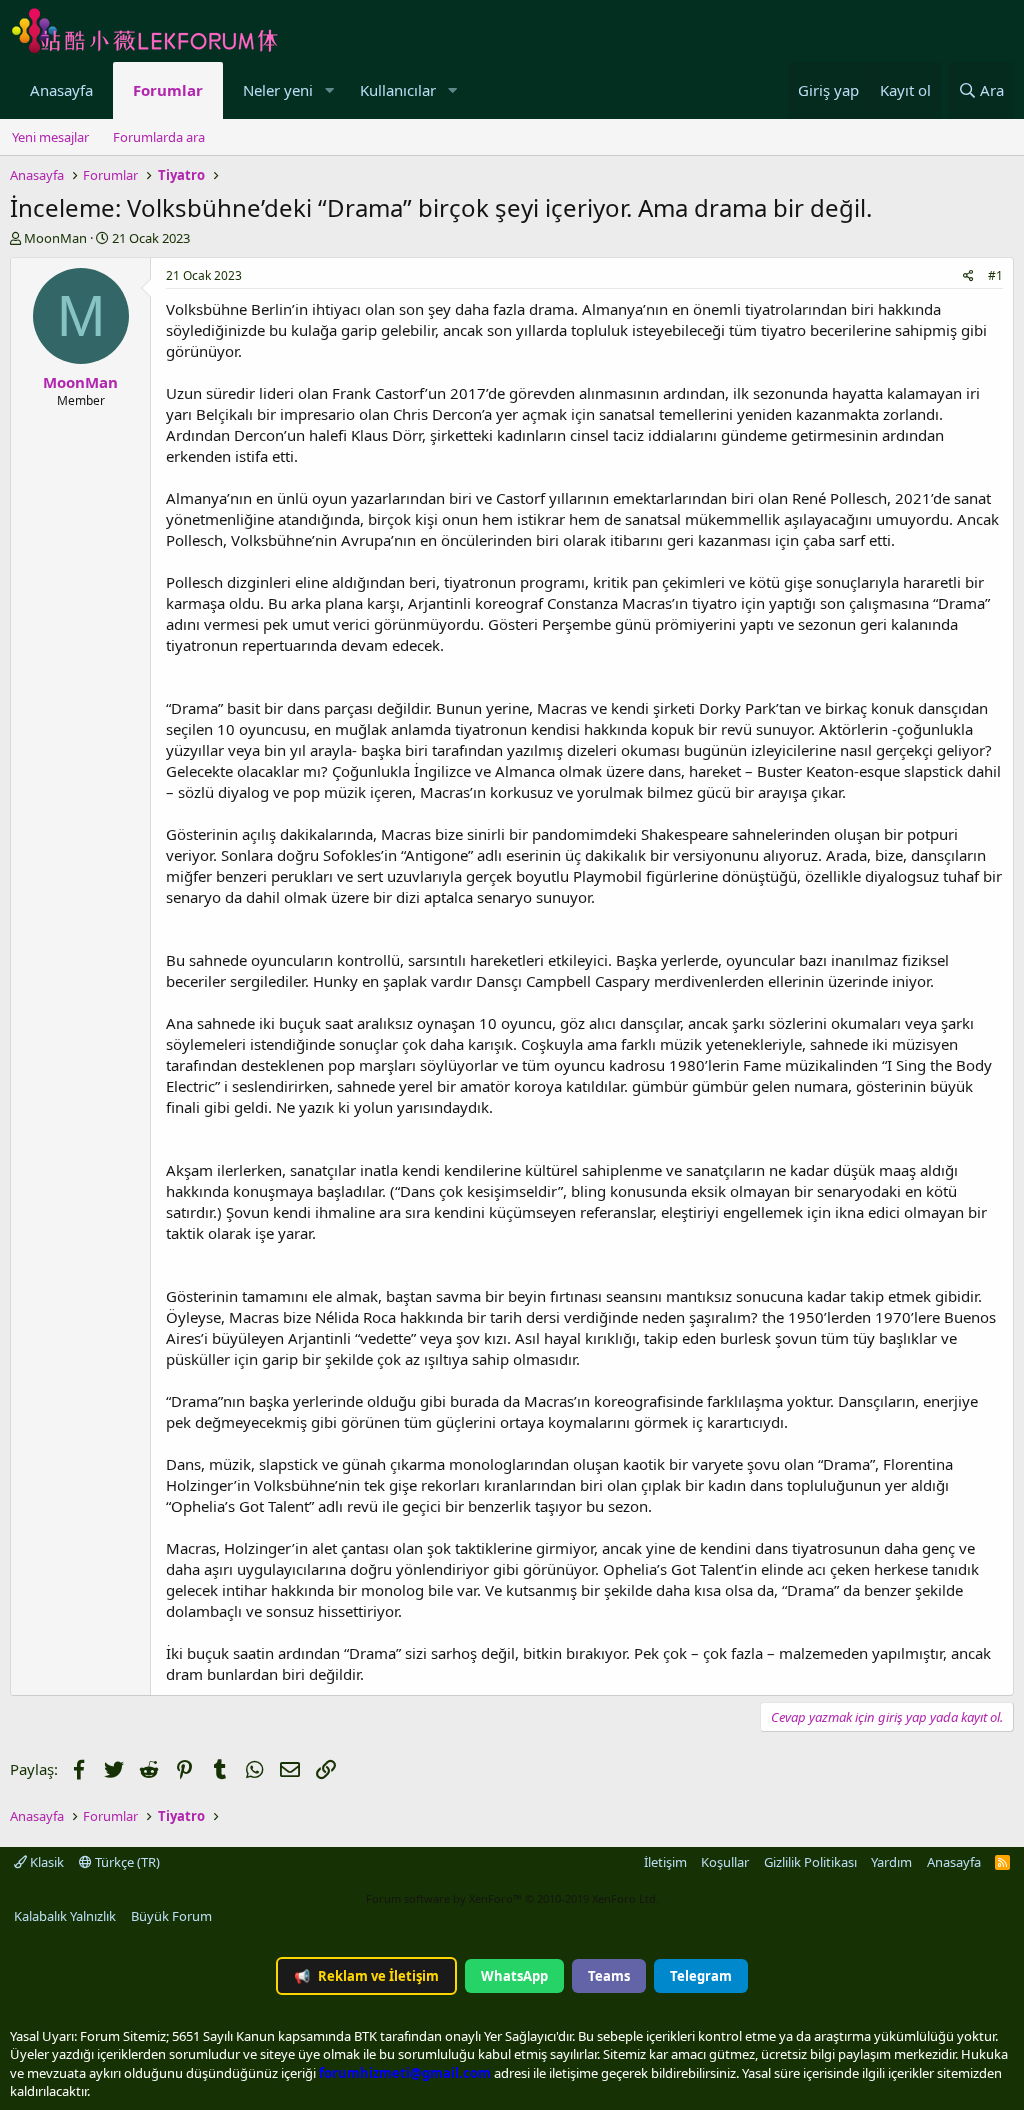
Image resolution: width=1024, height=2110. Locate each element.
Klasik (45, 1862)
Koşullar (725, 1862)
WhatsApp (514, 1976)
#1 (995, 275)
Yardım (891, 1862)
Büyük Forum (171, 1916)
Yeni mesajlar (50, 137)
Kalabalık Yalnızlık (65, 1916)
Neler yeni (278, 90)
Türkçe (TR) (126, 1862)
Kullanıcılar (398, 90)
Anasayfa (61, 90)
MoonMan (55, 238)
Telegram (701, 1976)
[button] (329, 90)
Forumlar (168, 90)
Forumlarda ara (159, 137)
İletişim (665, 1862)
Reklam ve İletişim (366, 1976)
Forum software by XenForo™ (512, 1898)
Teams (609, 1976)
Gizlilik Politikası (810, 1862)
